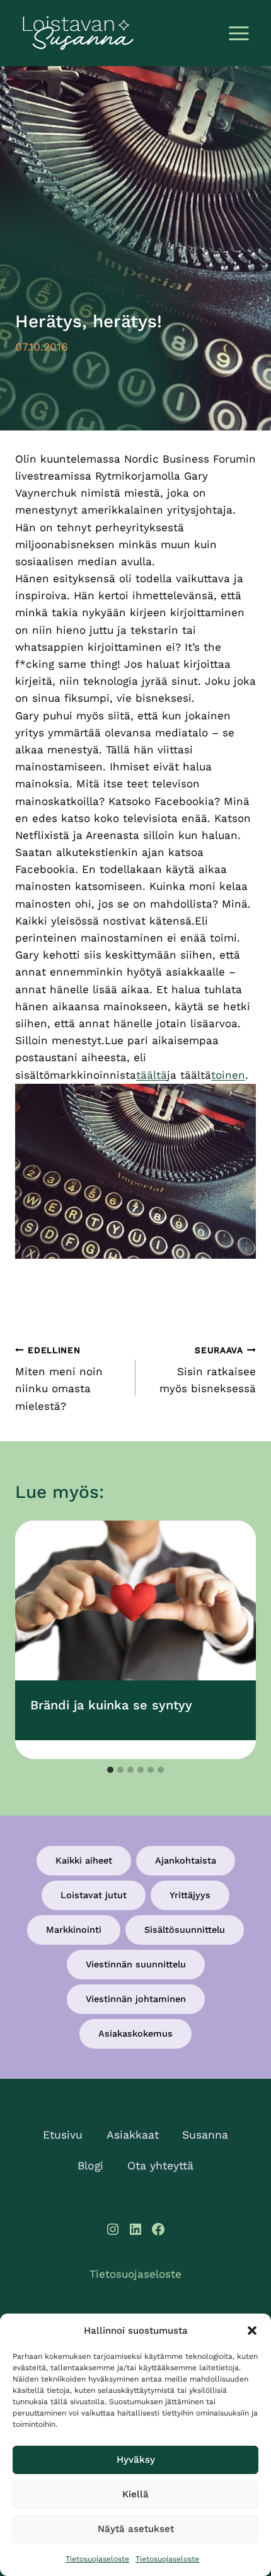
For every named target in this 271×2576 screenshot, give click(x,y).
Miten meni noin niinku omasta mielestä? (59, 1379)
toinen (228, 1075)
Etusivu (63, 2135)
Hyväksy (136, 2460)
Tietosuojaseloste (97, 2559)
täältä (152, 1075)
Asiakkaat (133, 2135)
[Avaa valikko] (239, 33)
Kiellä (135, 2494)
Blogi (90, 2166)
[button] (252, 2331)
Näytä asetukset (136, 2529)
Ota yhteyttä (160, 2166)
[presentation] (135, 1601)
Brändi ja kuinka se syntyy (111, 1705)
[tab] (110, 1770)
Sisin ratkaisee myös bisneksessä (208, 1370)
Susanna (205, 2135)
